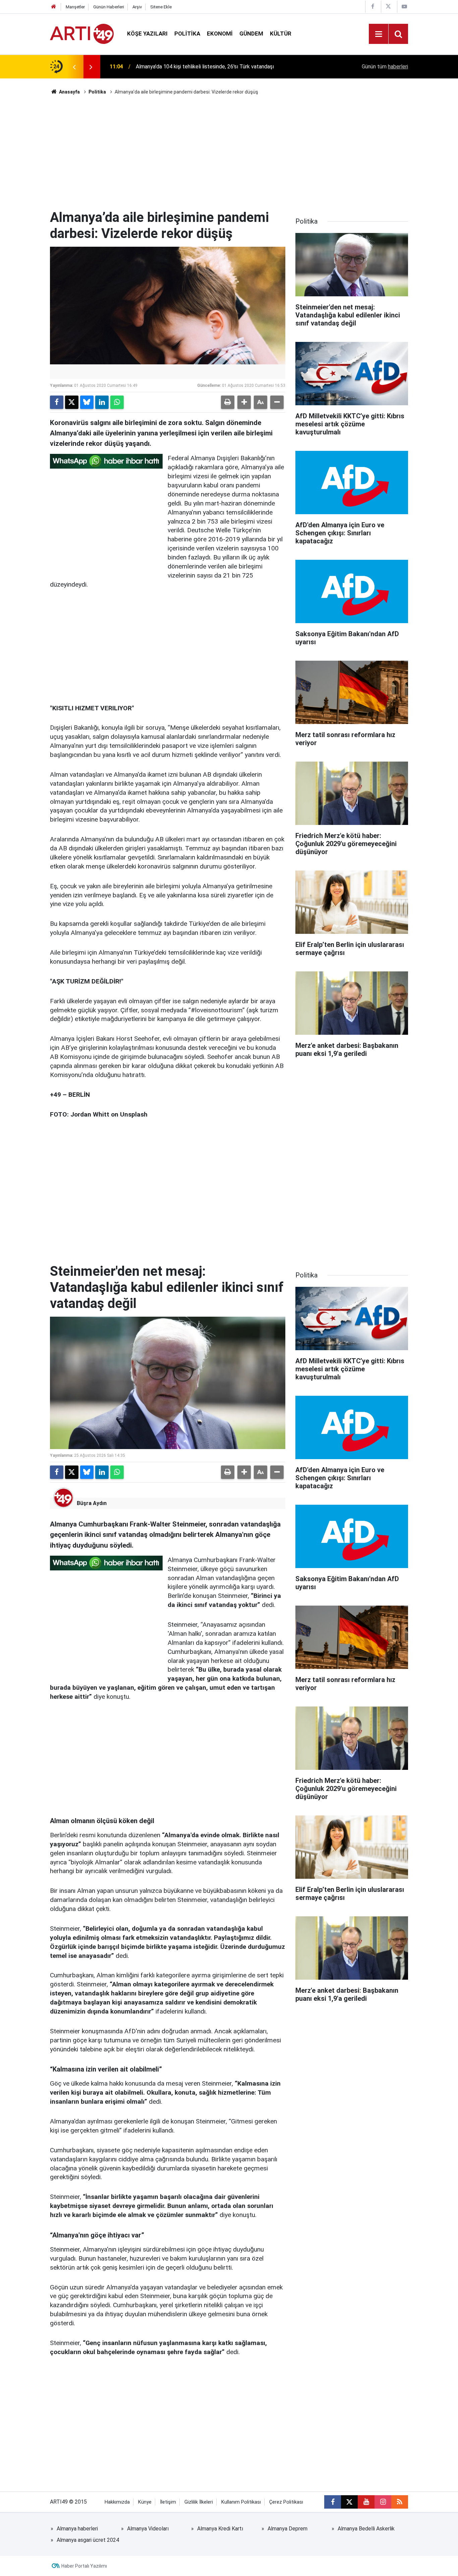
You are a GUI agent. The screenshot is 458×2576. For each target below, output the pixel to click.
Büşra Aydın (92, 1503)
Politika (187, 34)
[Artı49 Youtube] (404, 7)
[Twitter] (72, 402)
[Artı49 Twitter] (388, 7)
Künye (145, 2502)
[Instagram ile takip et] (383, 2502)
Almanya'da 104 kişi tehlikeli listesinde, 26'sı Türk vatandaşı (205, 67)
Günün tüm (385, 67)
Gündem (251, 34)
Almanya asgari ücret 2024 (88, 2540)
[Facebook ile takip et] (333, 2502)
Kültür (281, 34)
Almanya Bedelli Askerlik (366, 2529)
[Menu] (379, 34)
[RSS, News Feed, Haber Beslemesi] (400, 2502)
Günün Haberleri (109, 7)
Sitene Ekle (161, 7)
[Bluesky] (87, 402)
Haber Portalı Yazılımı (84, 2566)
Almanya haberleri (77, 2529)
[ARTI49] (82, 33)
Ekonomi (220, 34)
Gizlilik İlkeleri (199, 2502)
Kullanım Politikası (241, 2502)
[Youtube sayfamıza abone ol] (366, 2502)
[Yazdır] (228, 402)
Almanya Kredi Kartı (220, 2529)
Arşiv (137, 7)
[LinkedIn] (102, 402)
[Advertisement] (229, 153)
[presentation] (74, 67)
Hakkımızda (117, 2502)
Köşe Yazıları (147, 34)
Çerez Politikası (286, 2502)
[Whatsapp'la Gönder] (117, 402)
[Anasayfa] (54, 7)
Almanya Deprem (288, 2529)
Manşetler (75, 7)
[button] (244, 402)
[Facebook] (57, 402)
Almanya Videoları (148, 2529)
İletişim (168, 2502)
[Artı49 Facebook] (373, 7)
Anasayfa (69, 92)
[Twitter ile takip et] (349, 2502)
